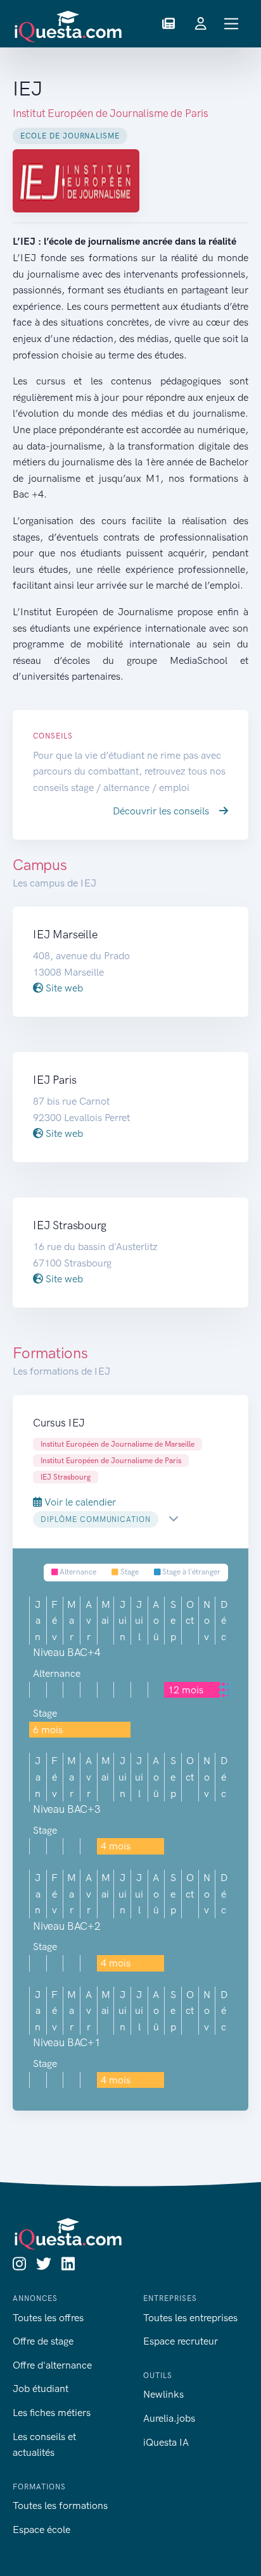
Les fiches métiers (52, 2413)
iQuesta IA (166, 2442)
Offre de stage (43, 2341)
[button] (169, 24)
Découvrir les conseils (162, 811)
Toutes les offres (48, 2318)
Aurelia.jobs (169, 2418)
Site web (63, 988)
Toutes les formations (60, 2505)
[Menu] (232, 24)
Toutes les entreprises (190, 2318)
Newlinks (163, 2394)
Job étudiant (41, 2389)
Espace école (41, 2530)
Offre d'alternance (52, 2365)
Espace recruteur (181, 2341)
